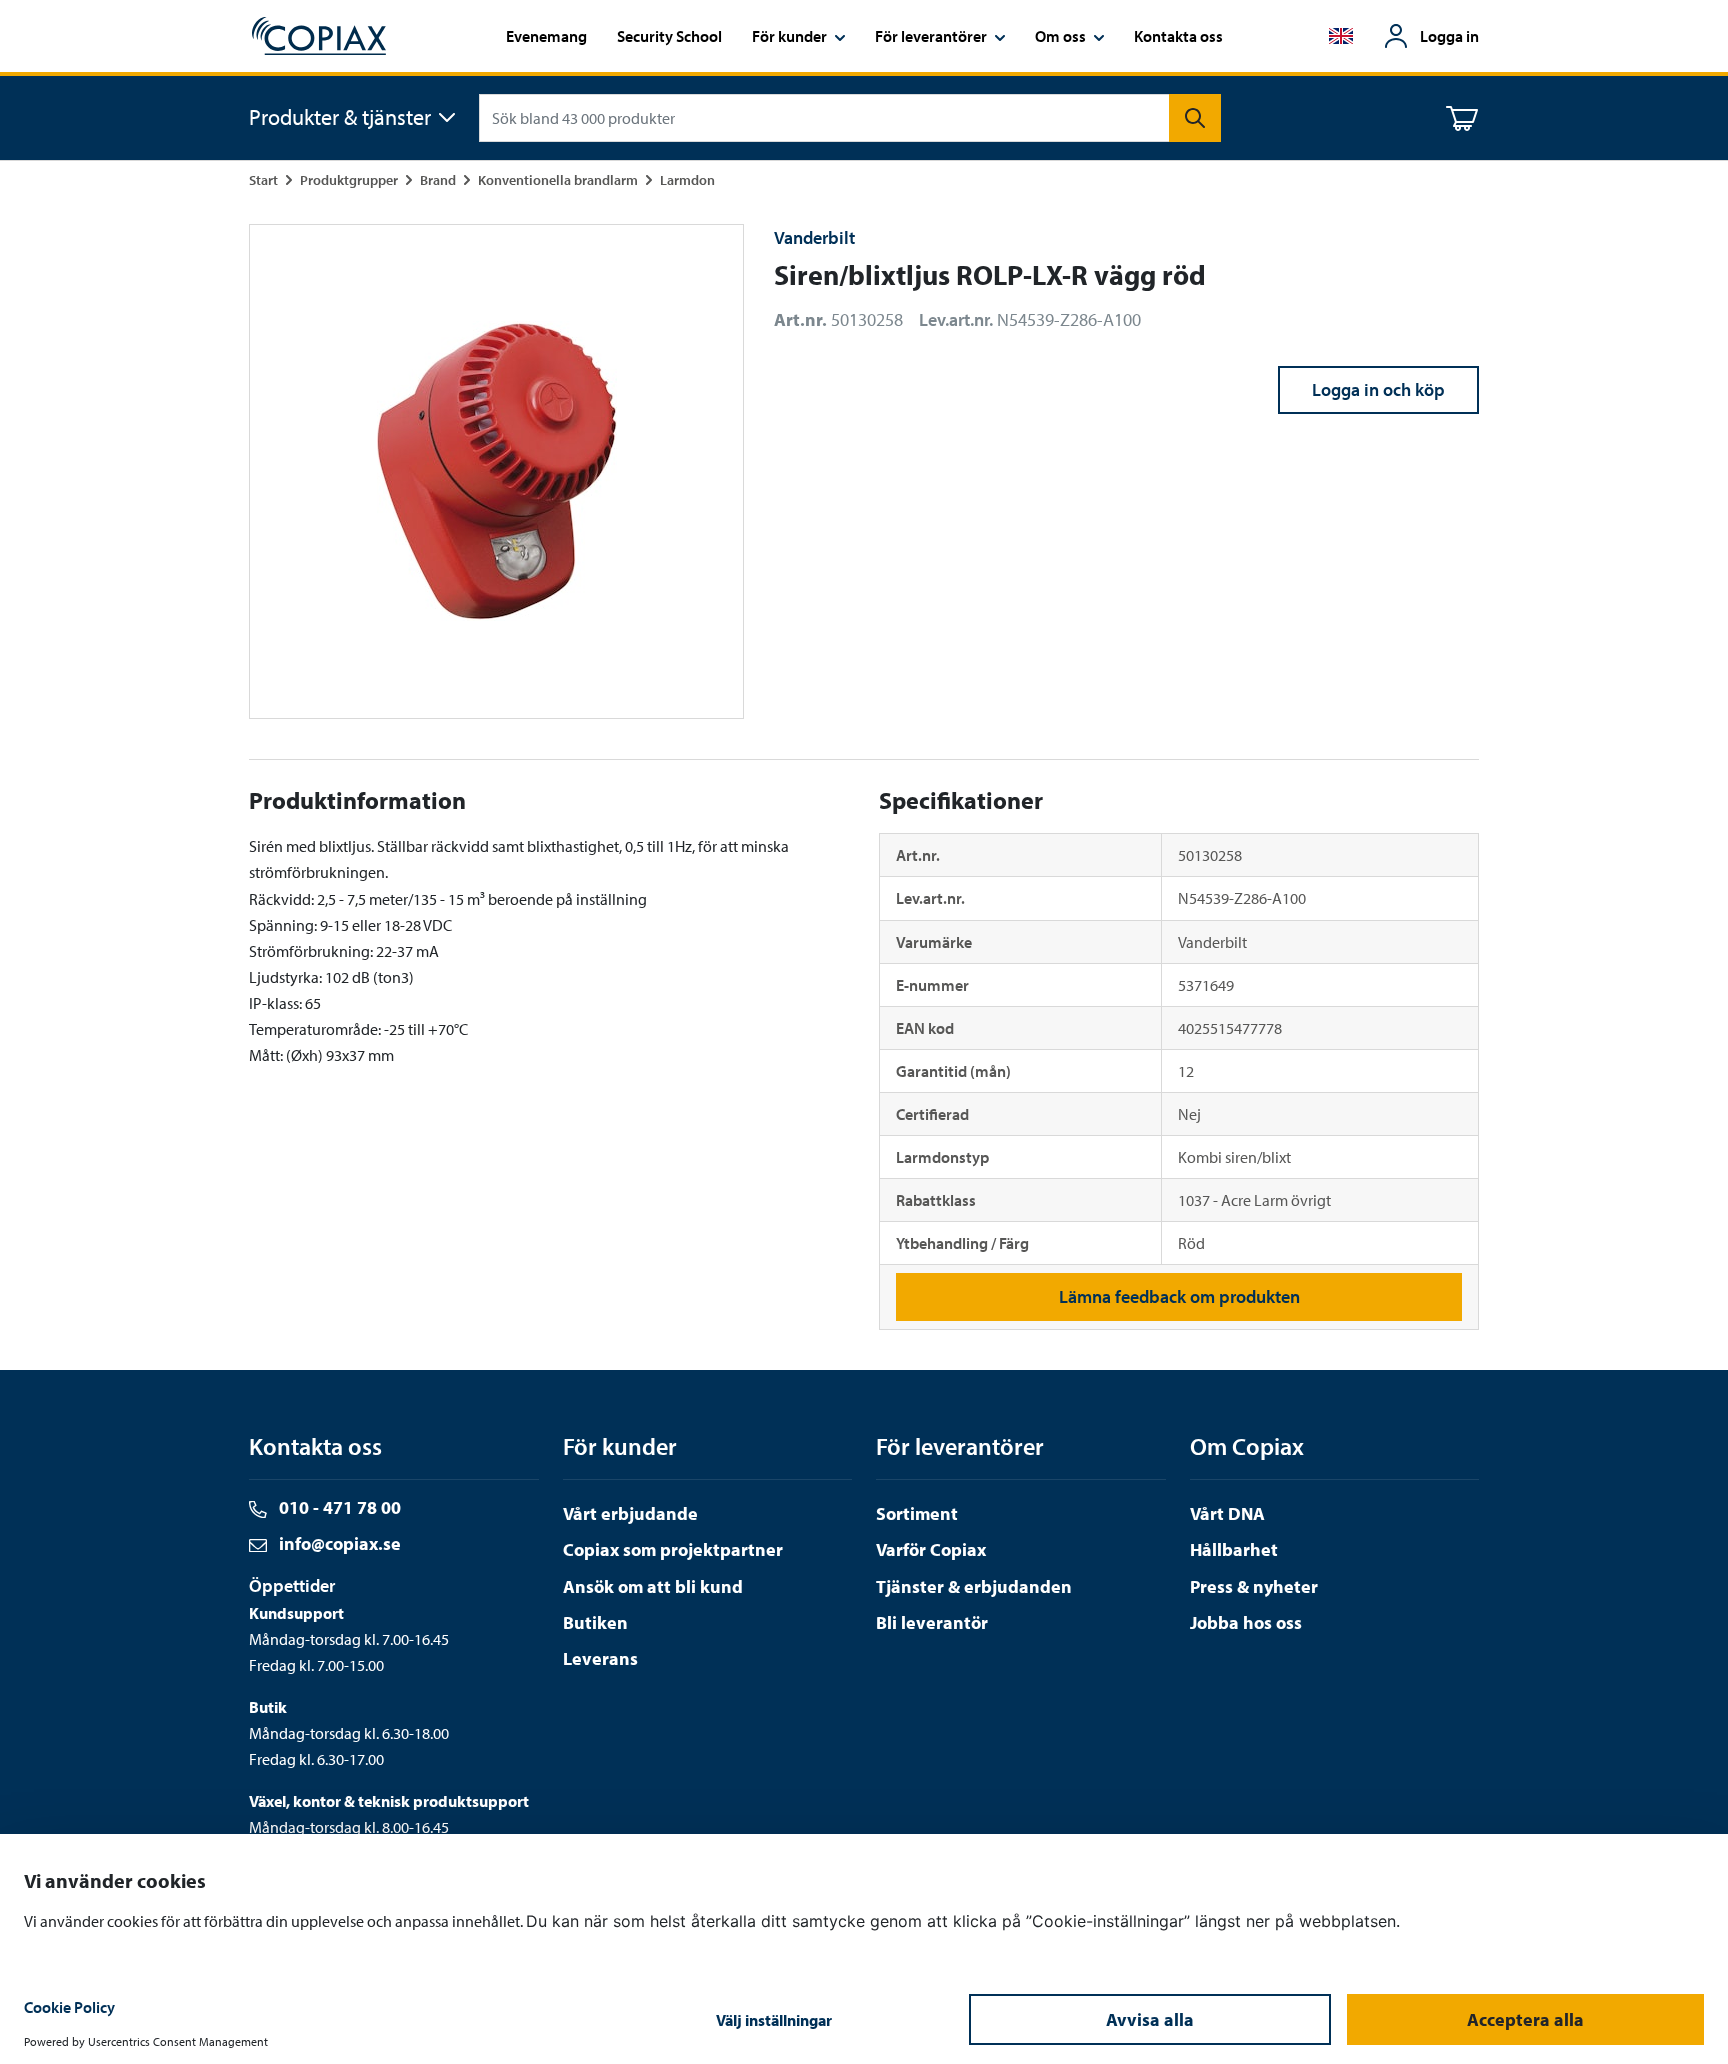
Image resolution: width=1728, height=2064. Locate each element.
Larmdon (687, 179)
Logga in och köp (1378, 389)
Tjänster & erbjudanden (974, 1586)
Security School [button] (669, 36)
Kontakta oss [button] (1178, 36)
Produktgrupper (349, 179)
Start (263, 179)
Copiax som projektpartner (673, 1549)
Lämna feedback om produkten (1179, 1296)
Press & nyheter (1254, 1586)
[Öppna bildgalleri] (496, 471)
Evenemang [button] (546, 36)
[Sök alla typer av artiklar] (1195, 118)
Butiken (595, 1622)
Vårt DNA (1227, 1513)
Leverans (600, 1658)
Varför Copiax (931, 1549)
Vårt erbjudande (630, 1513)
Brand (438, 179)
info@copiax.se (338, 1543)
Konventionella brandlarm (558, 179)
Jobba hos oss (1246, 1622)
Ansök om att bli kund (653, 1586)
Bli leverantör (932, 1622)
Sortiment (917, 1513)
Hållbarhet (1234, 1549)
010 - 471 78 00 (338, 1507)
